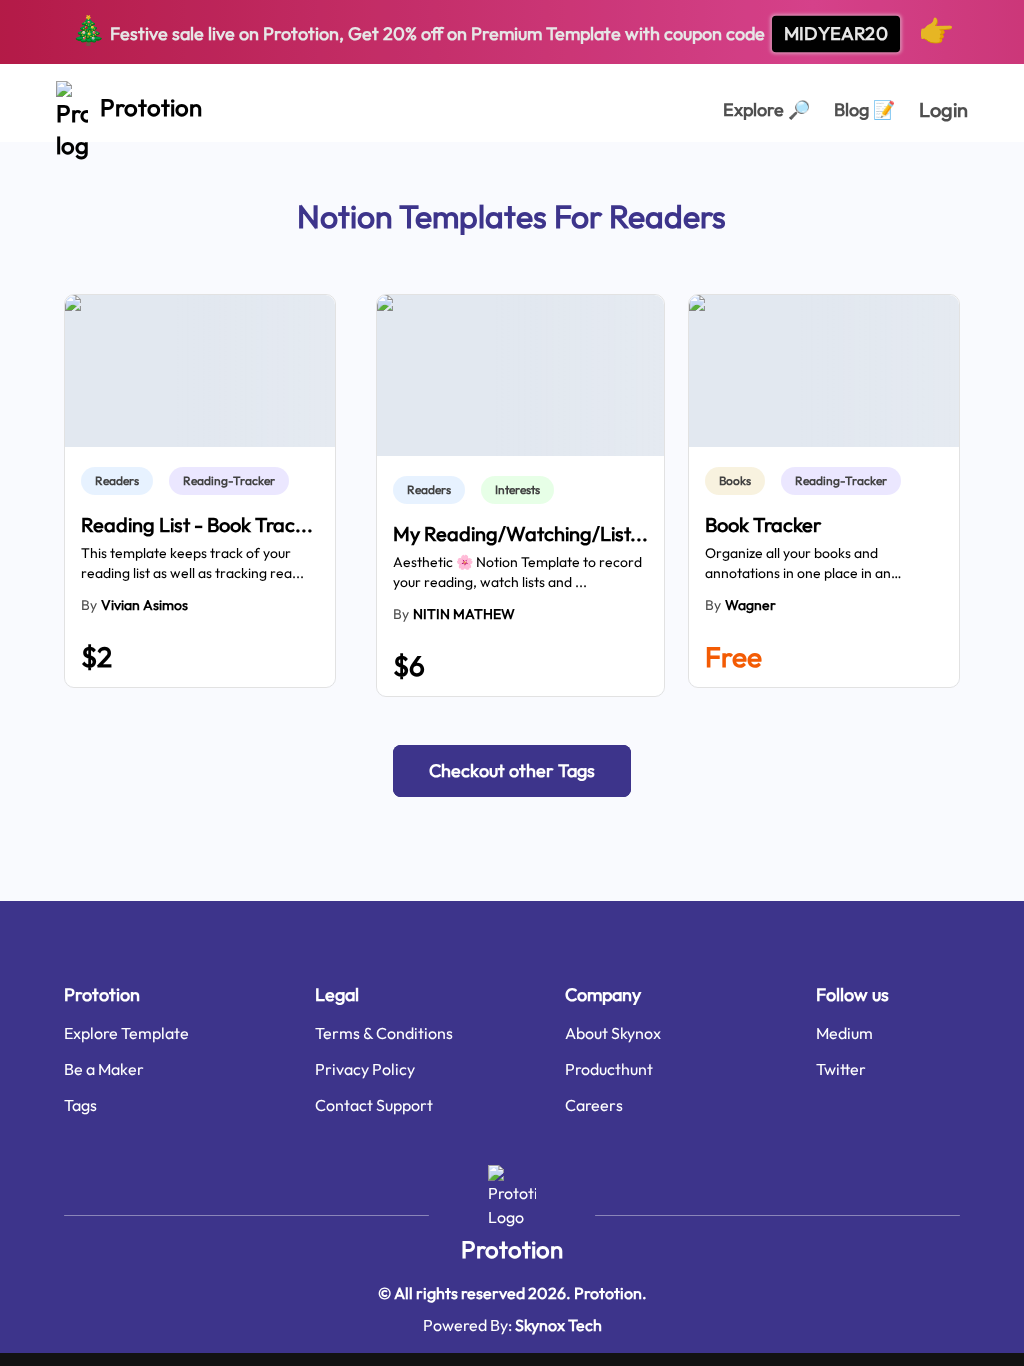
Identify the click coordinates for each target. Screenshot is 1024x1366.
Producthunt (609, 1069)
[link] (121, 481)
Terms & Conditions (384, 1033)
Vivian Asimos (144, 605)
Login (943, 109)
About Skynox (613, 1033)
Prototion (512, 1249)
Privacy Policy (365, 1069)
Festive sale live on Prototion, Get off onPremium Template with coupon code (512, 29)
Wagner (750, 605)
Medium (844, 1033)
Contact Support (374, 1105)
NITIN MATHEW (464, 614)
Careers (594, 1105)
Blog (864, 109)
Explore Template (126, 1033)
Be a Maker (104, 1069)
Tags (80, 1105)
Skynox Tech (558, 1325)
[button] (512, 771)
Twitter (841, 1069)
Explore (766, 109)
